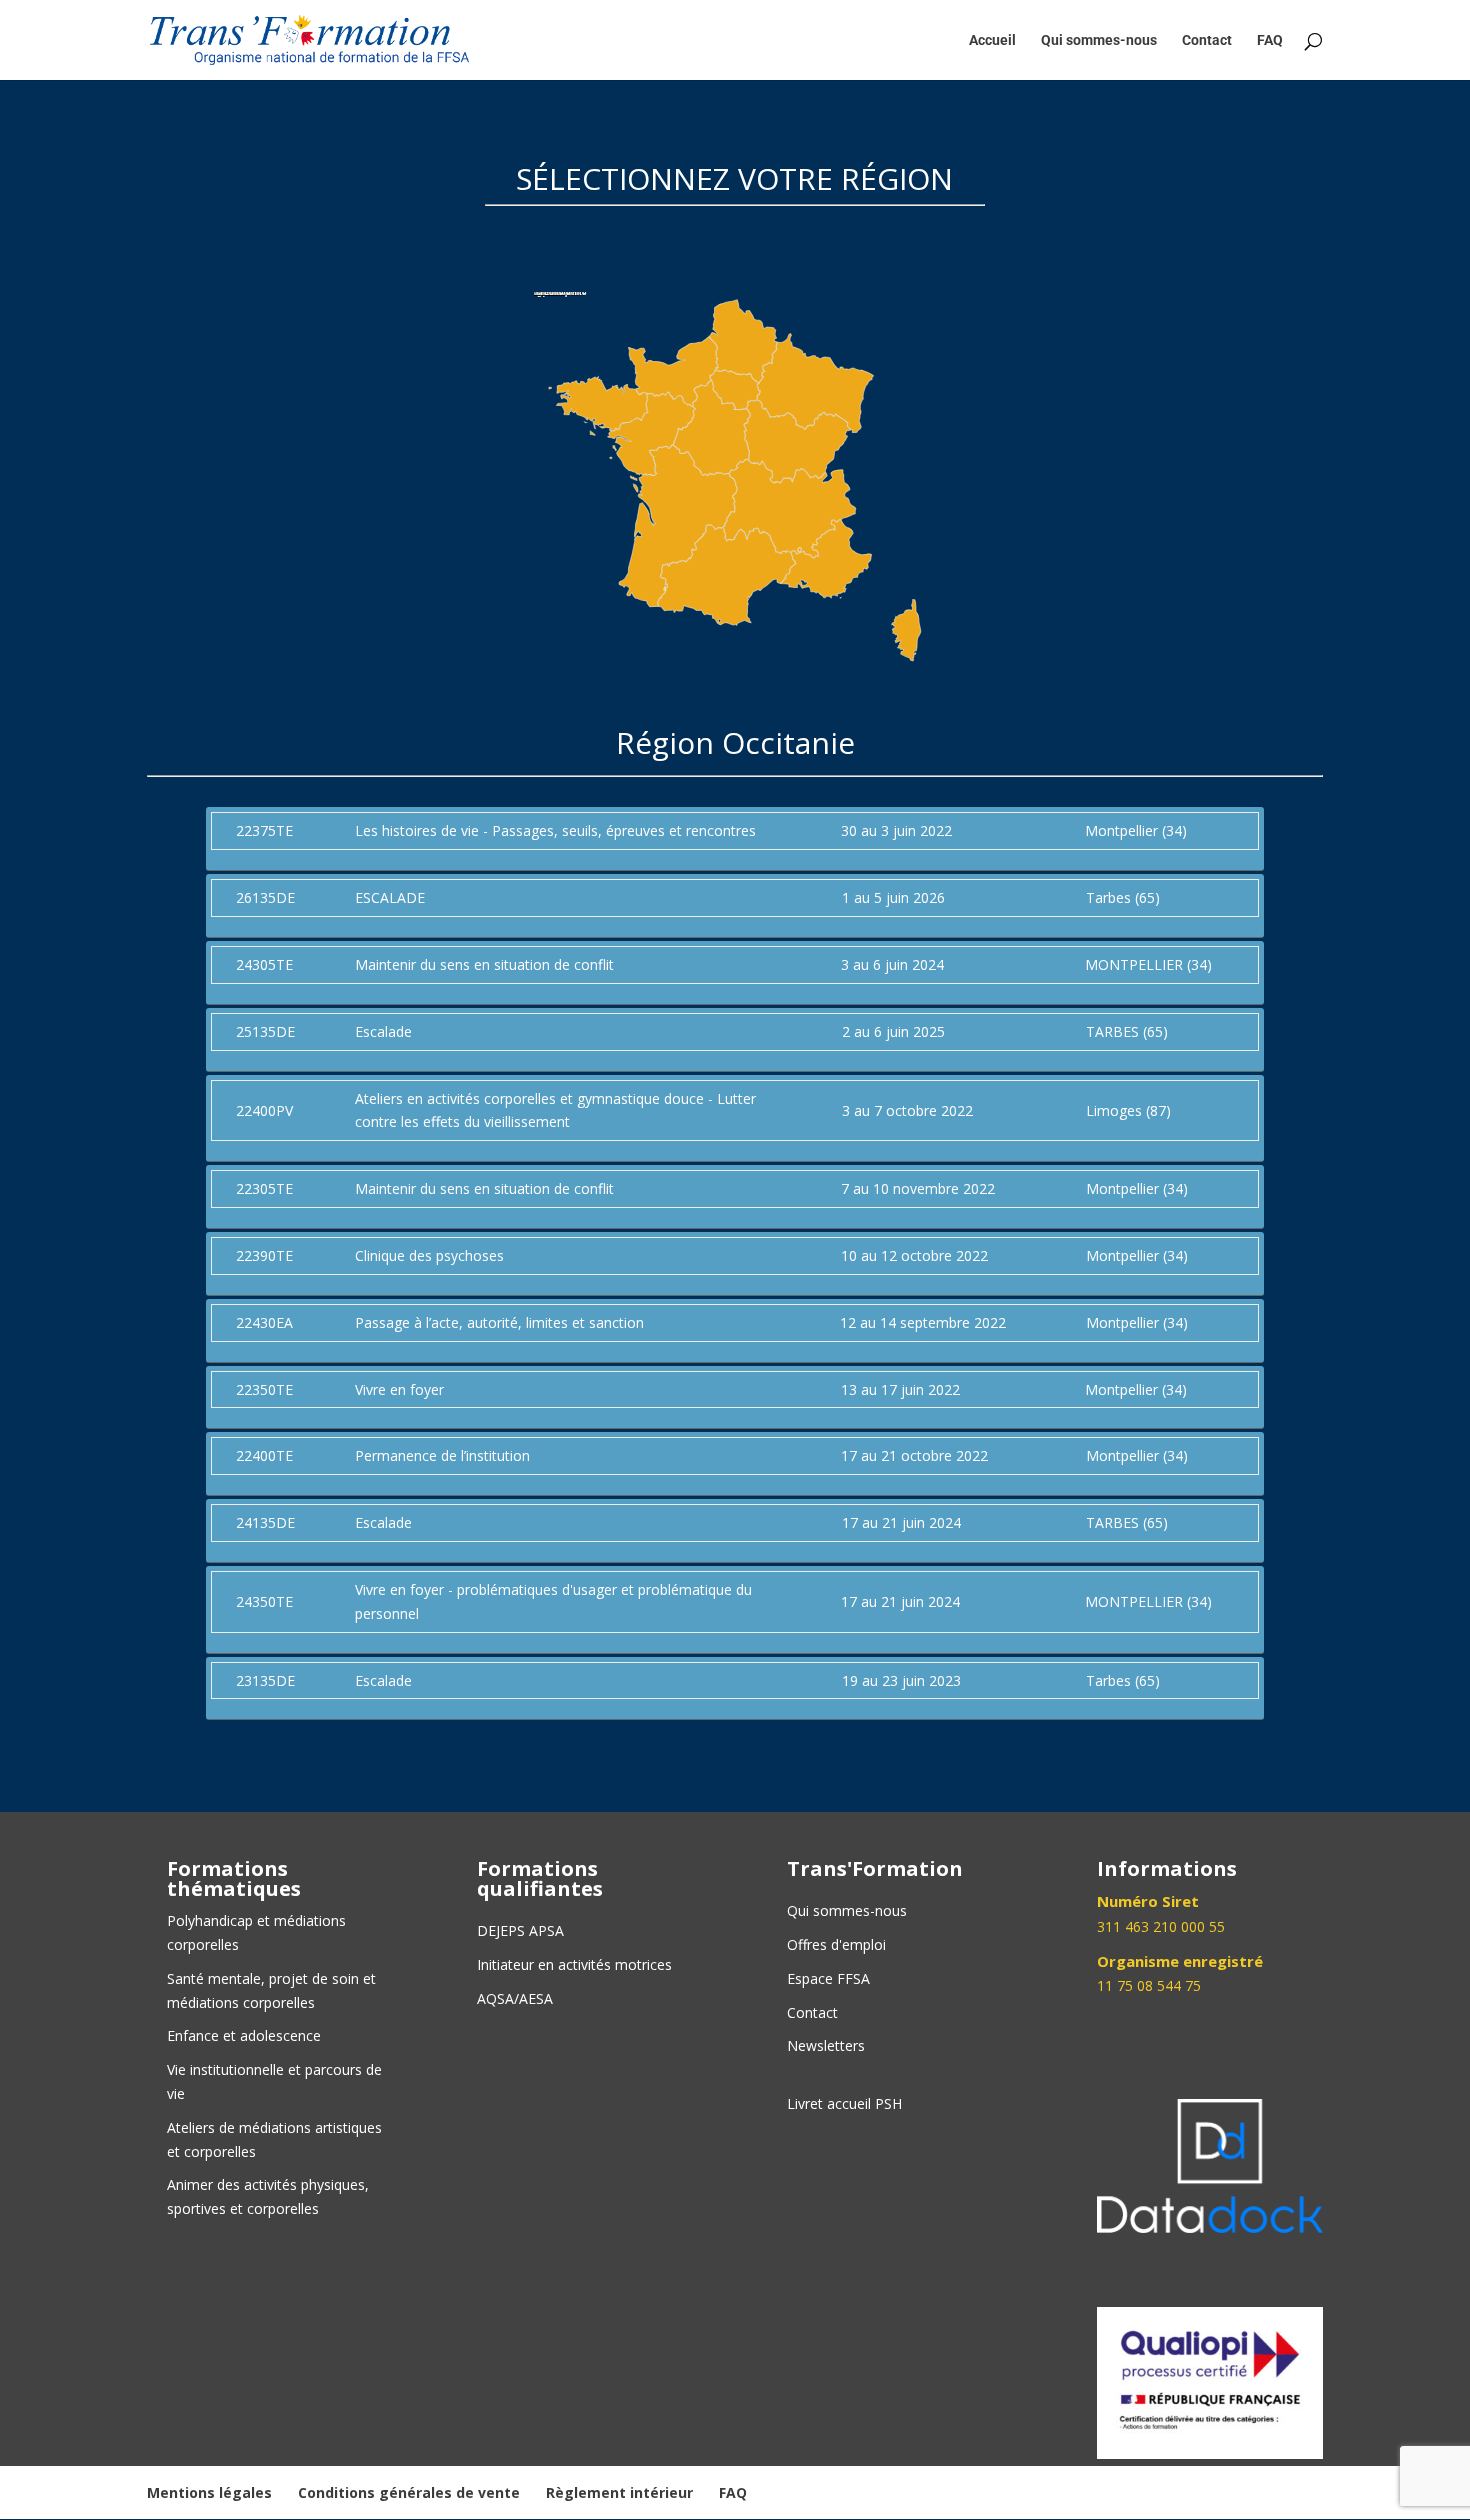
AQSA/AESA (515, 1998)
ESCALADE (390, 897)
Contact (1207, 40)
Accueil (992, 40)
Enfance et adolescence (244, 2035)
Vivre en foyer (399, 1389)
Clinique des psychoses (429, 1255)
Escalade (383, 1031)
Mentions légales (209, 2492)
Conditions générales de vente (409, 2492)
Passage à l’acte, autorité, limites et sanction (499, 1322)
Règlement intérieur (619, 2492)
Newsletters (826, 2045)
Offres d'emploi (836, 1944)
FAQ (1270, 40)
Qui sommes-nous (1099, 40)
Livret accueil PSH (844, 2103)
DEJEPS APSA (520, 1930)
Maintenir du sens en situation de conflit (484, 964)
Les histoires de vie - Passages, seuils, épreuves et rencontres (555, 830)
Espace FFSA (828, 1978)
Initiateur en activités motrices (574, 1964)
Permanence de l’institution (442, 1455)
